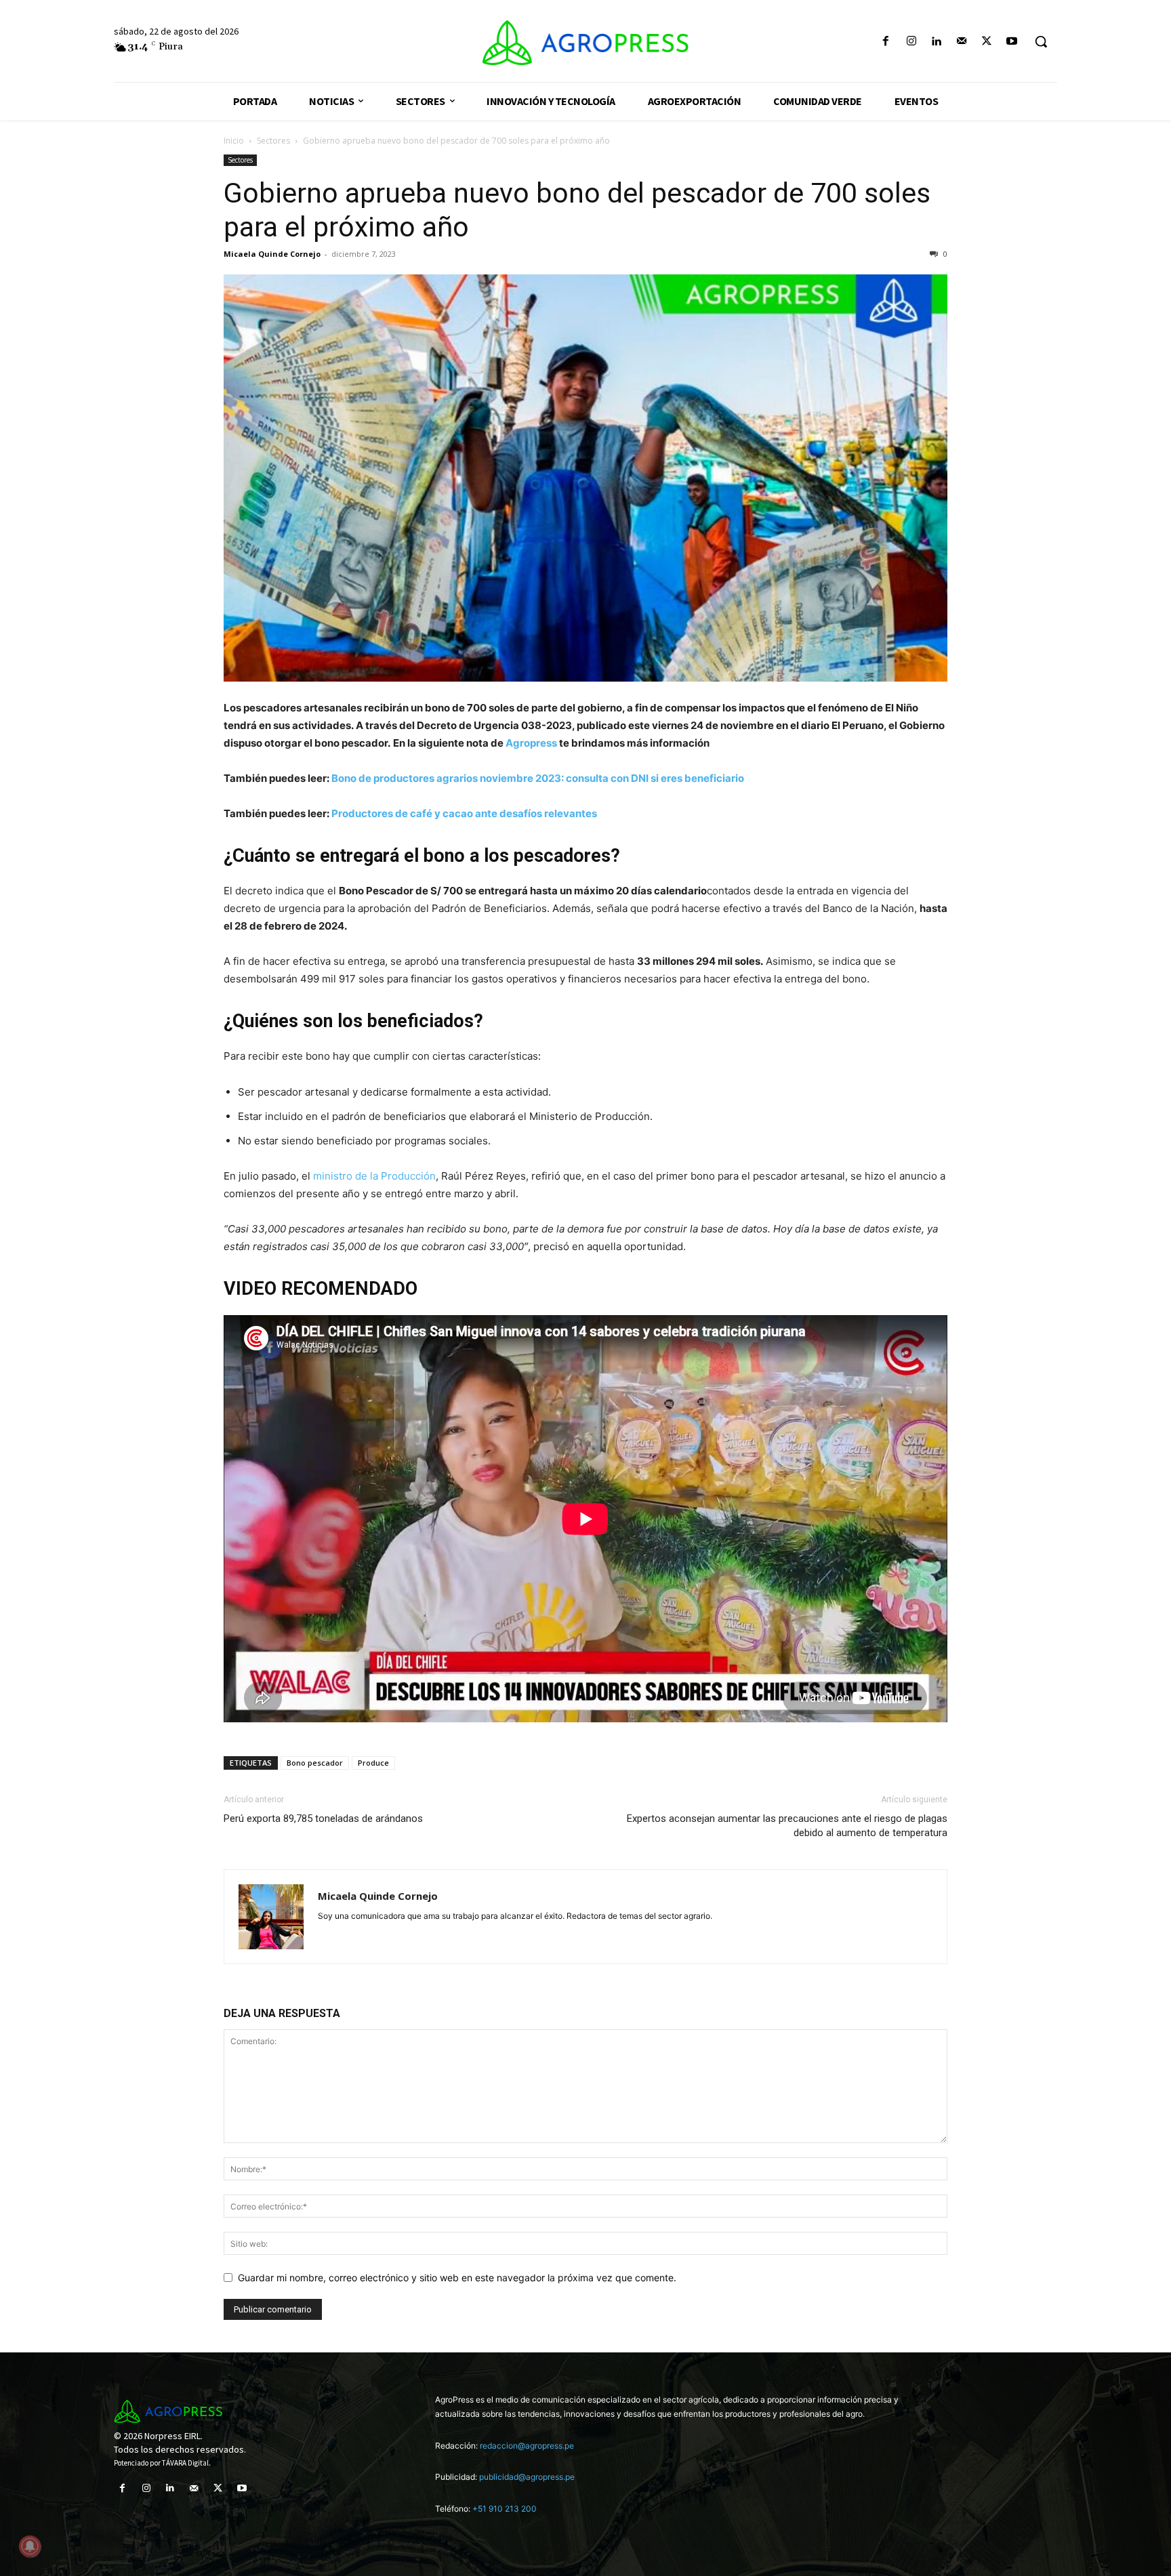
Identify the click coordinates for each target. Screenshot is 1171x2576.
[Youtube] (1012, 42)
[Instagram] (911, 42)
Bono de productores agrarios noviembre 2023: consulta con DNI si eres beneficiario (538, 778)
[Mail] (961, 42)
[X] (987, 42)
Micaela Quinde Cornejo (272, 254)
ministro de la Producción (374, 1176)
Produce (373, 1763)
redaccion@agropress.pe (527, 2446)
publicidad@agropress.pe (527, 2477)
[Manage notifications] (30, 2546)
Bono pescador (315, 1763)
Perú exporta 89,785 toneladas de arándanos (323, 1819)
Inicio (234, 141)
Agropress (531, 743)
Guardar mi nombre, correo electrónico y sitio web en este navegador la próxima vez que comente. (457, 2278)
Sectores (273, 141)
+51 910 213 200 (505, 2509)
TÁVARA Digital (185, 2463)
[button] (1041, 41)
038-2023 (547, 725)
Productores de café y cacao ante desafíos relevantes (464, 813)
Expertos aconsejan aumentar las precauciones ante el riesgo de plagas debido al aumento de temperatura (787, 1826)
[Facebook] (886, 42)
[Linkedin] (936, 42)
